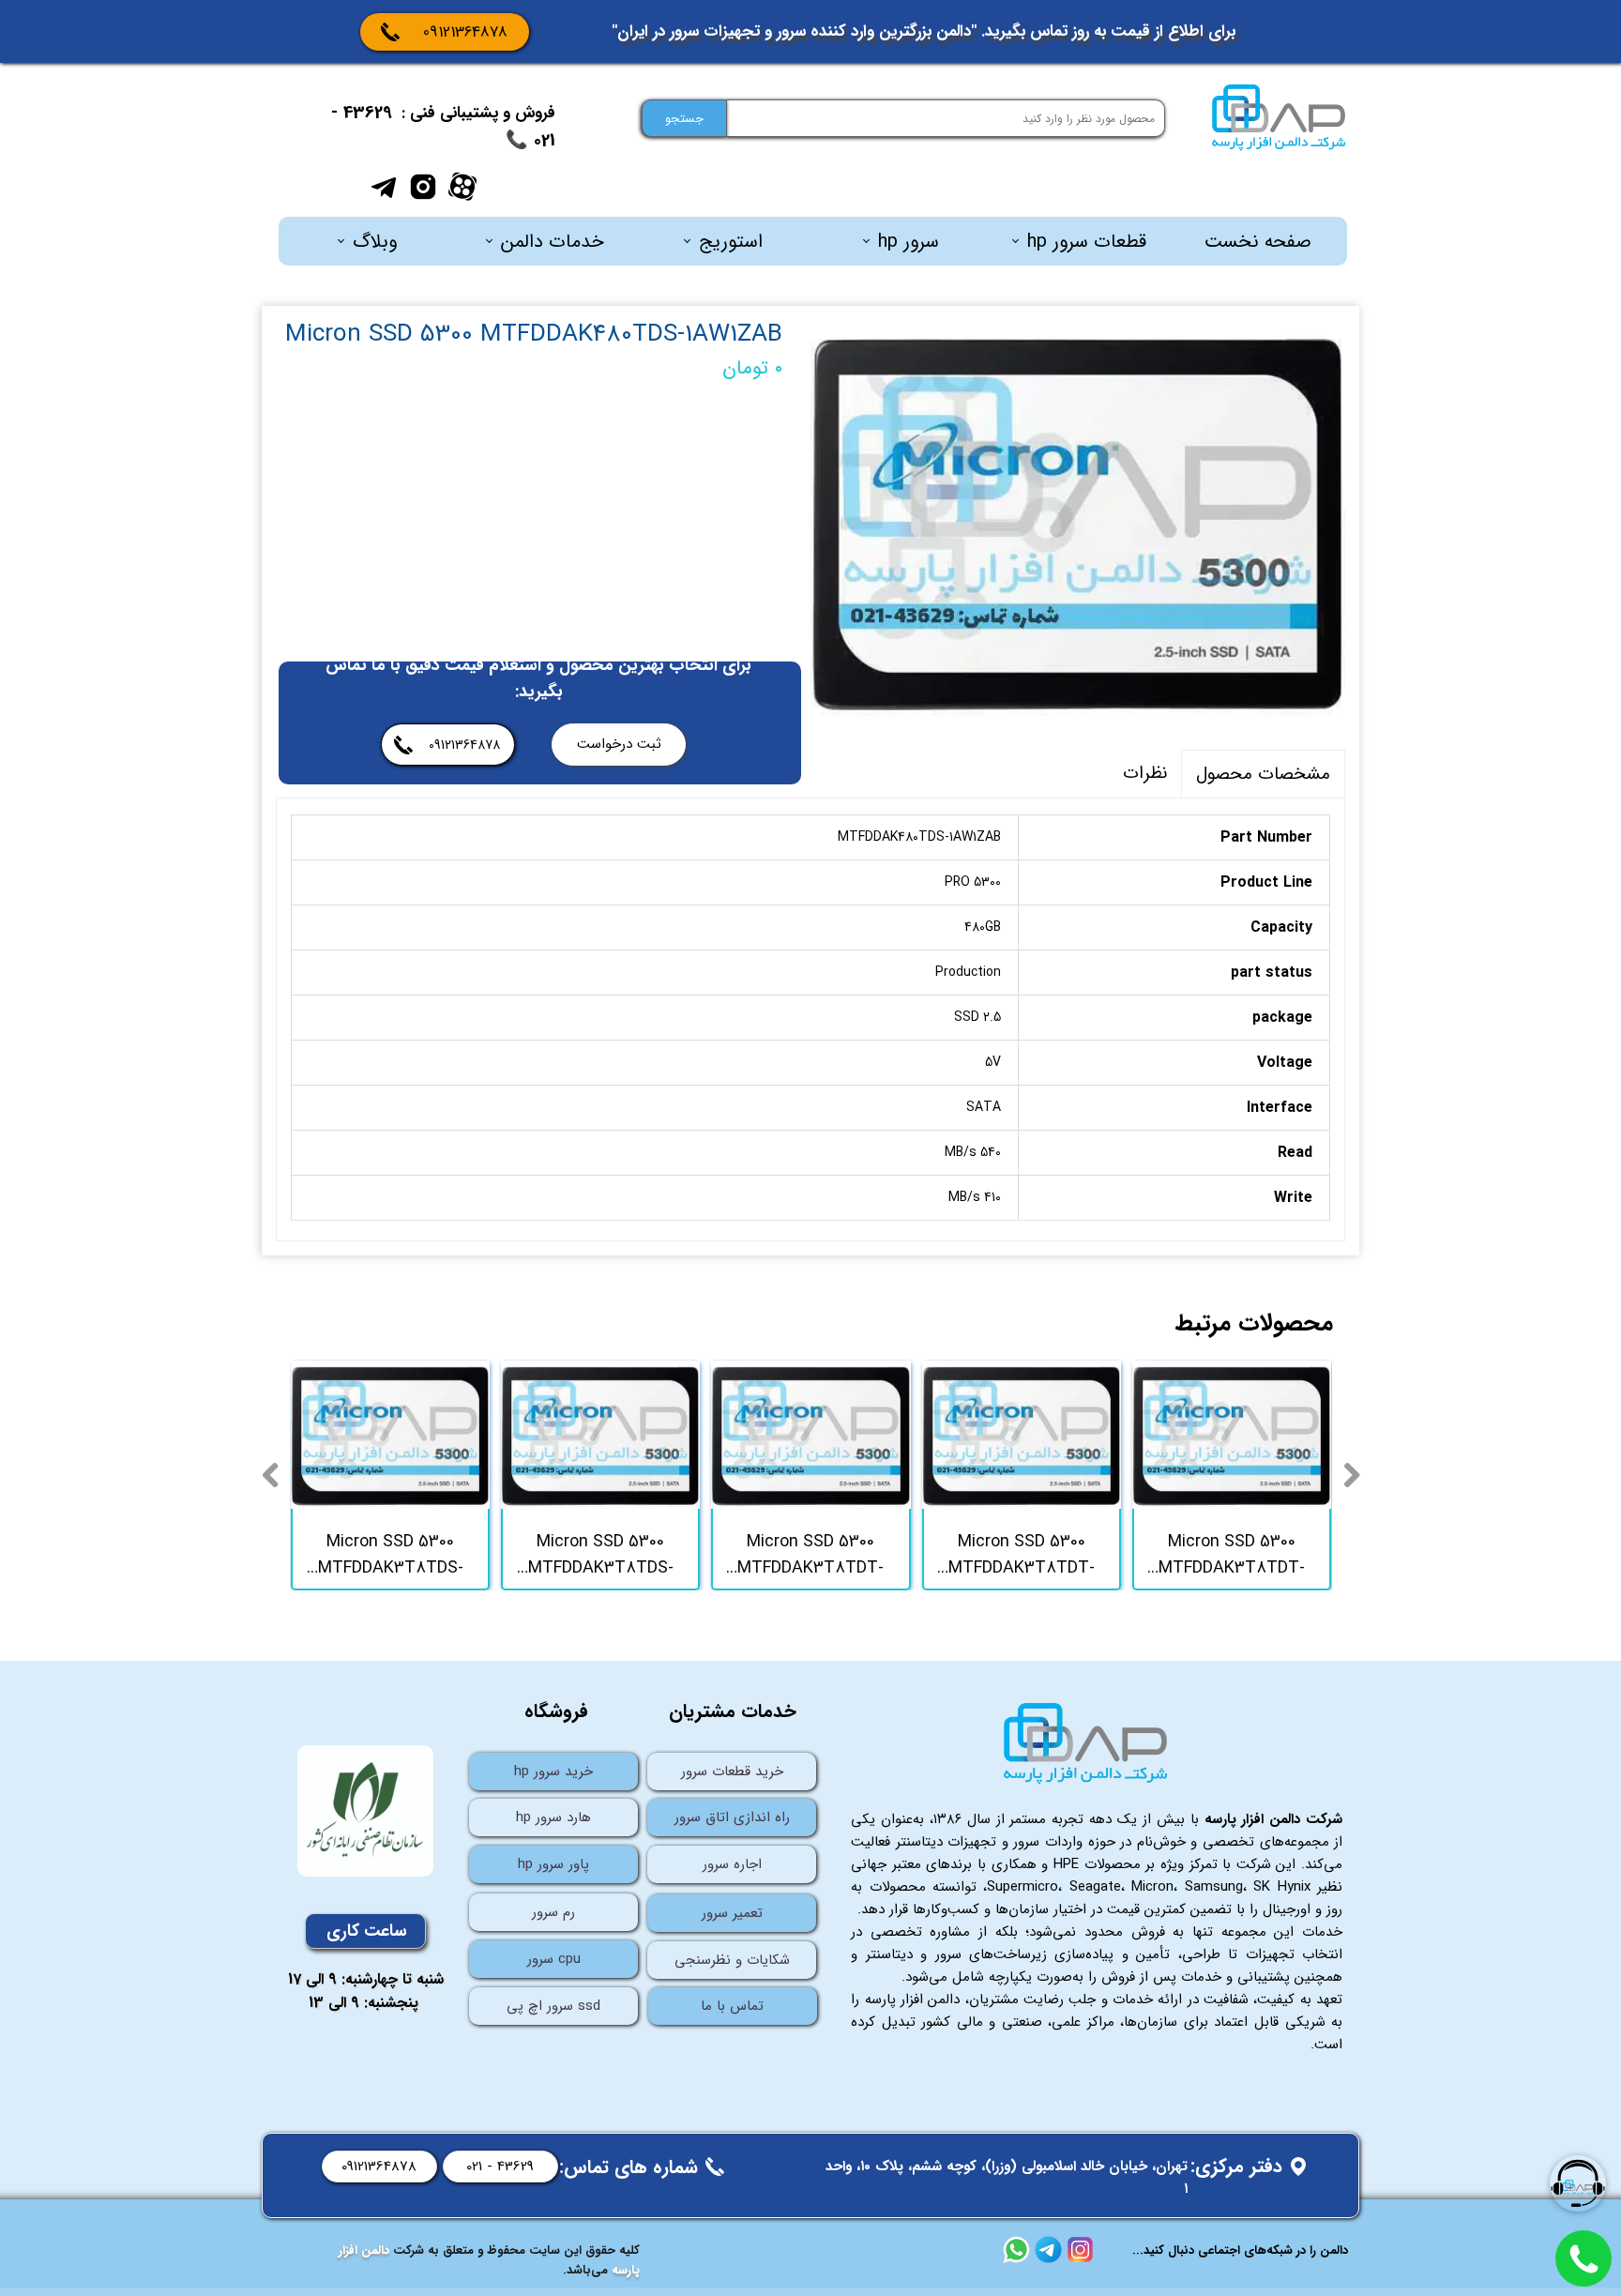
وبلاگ (375, 242)
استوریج (731, 242)
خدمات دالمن (553, 242)
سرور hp (909, 242)
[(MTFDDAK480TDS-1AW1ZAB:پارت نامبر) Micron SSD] (1078, 521)
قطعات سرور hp (1087, 242)
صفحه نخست (1258, 242)
